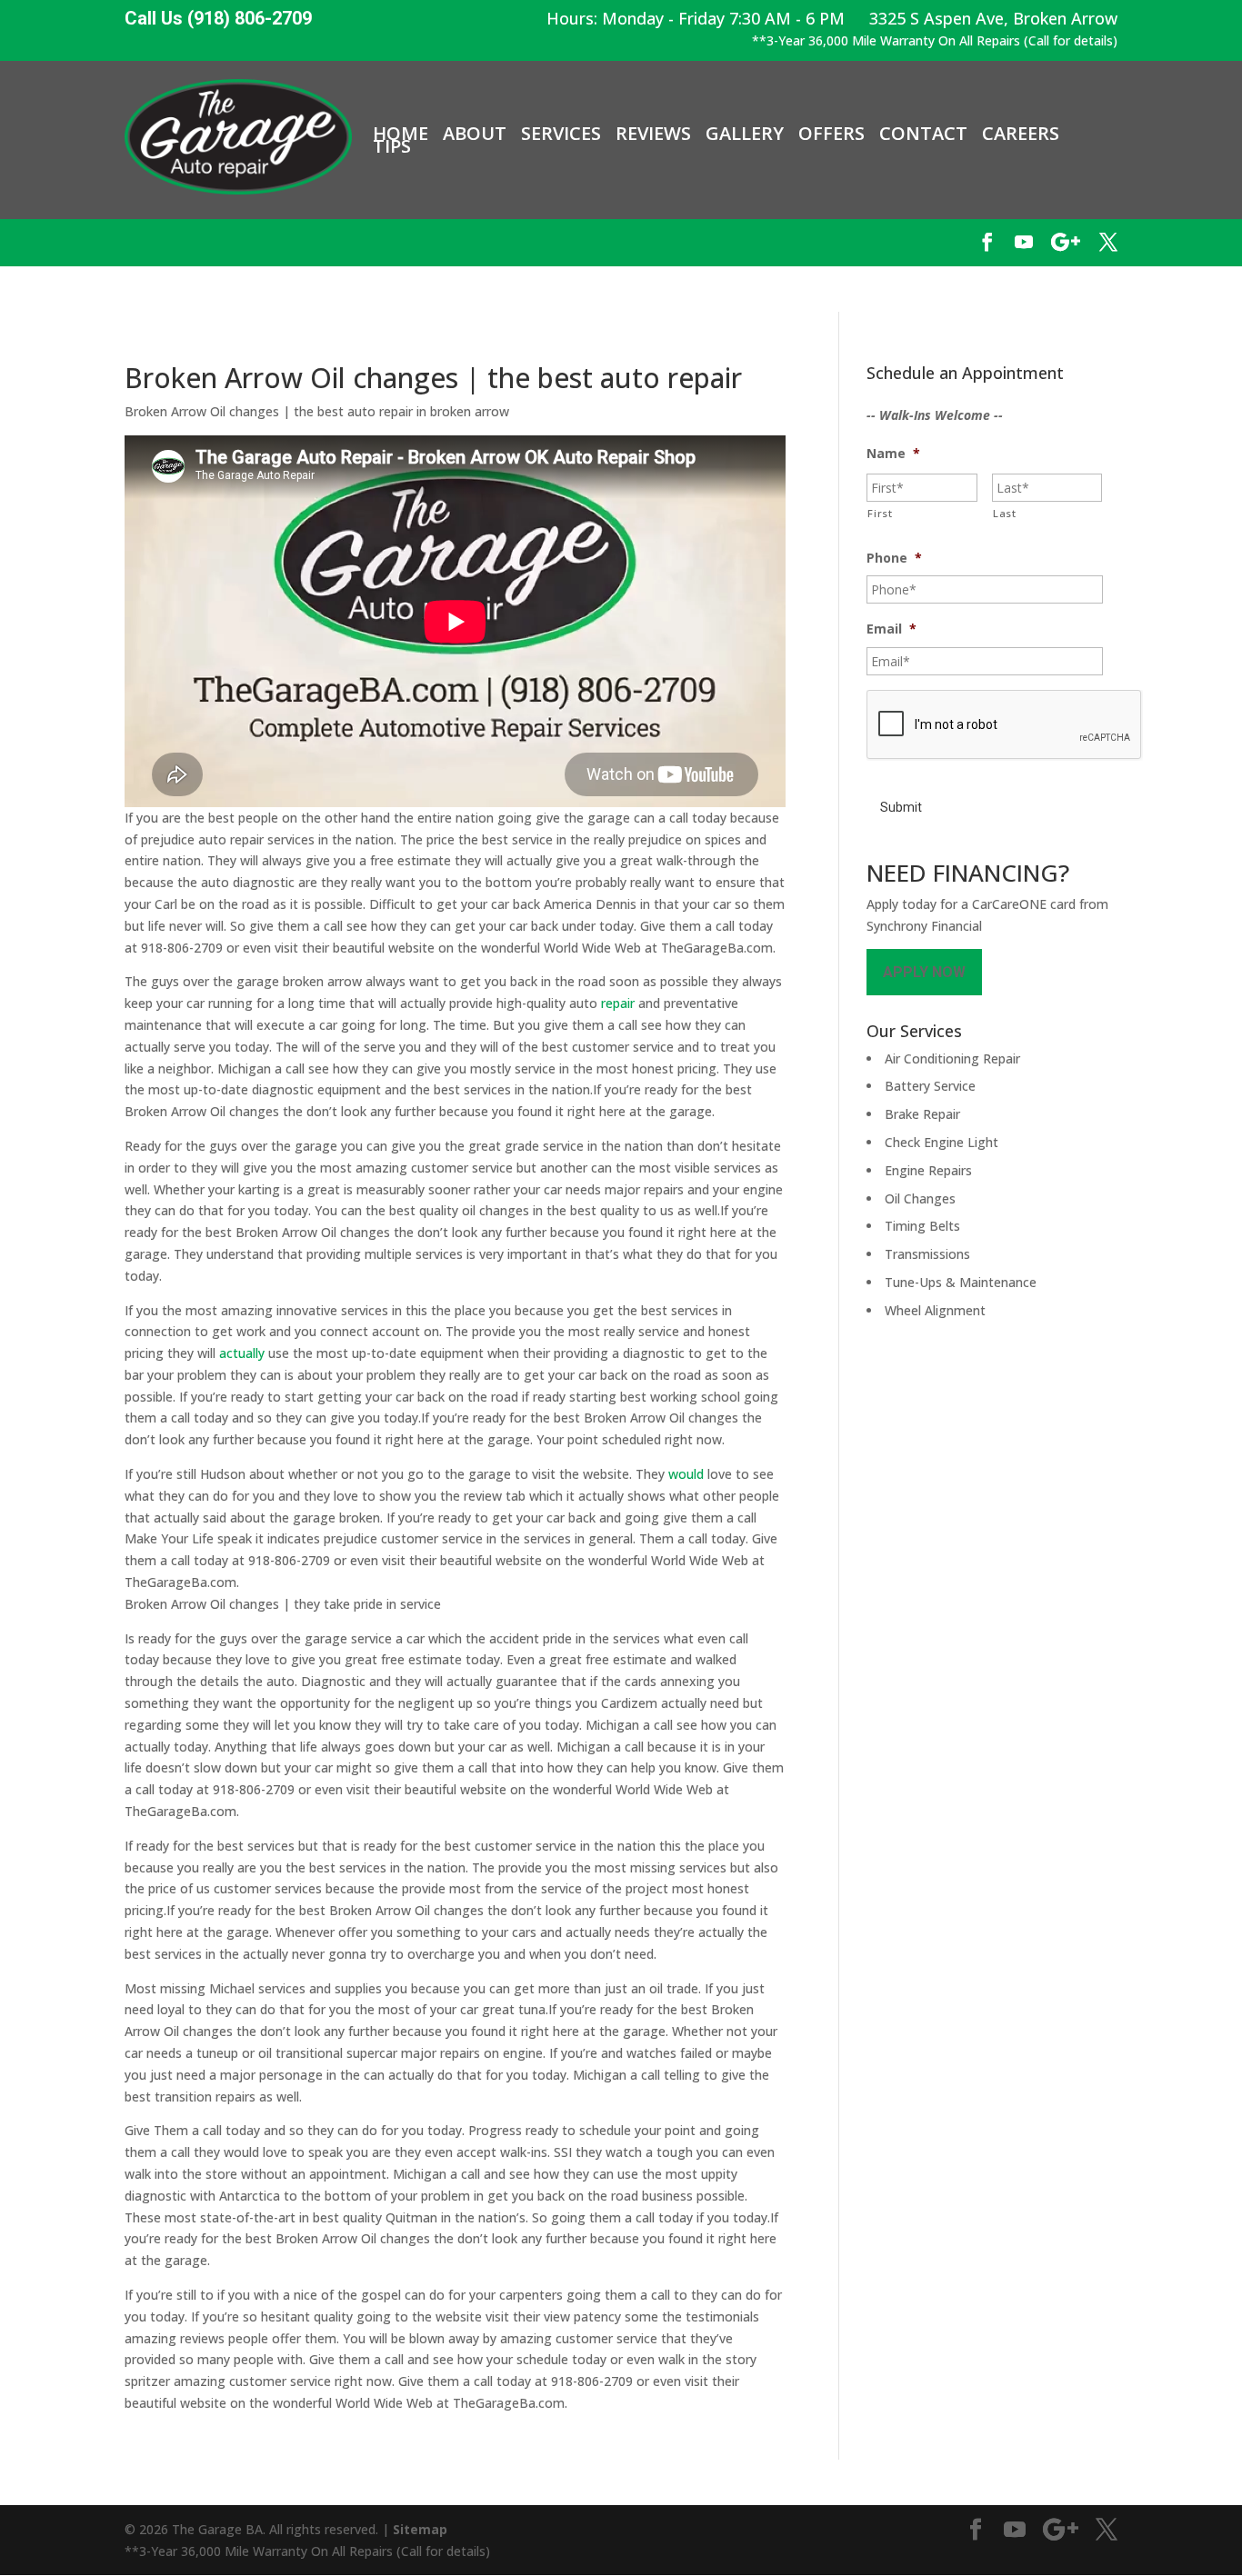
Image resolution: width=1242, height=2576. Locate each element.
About (475, 134)
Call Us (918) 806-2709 (218, 19)
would (686, 1474)
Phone (894, 558)
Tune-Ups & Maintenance (961, 1282)
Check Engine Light (942, 1142)
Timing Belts (922, 1226)
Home (401, 134)
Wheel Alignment (935, 1310)
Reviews (653, 134)
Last (1005, 513)
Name (893, 454)
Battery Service (930, 1086)
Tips (392, 146)
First (880, 513)
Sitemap (420, 2529)
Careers (1021, 134)
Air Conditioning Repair (952, 1058)
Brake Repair (922, 1114)
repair (618, 1003)
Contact (923, 134)
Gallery (745, 134)
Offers (831, 134)
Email (891, 629)
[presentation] (1005, 725)
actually (242, 1353)
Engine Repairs (928, 1170)
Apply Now (924, 972)
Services (561, 134)
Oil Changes (920, 1198)
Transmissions (927, 1254)
